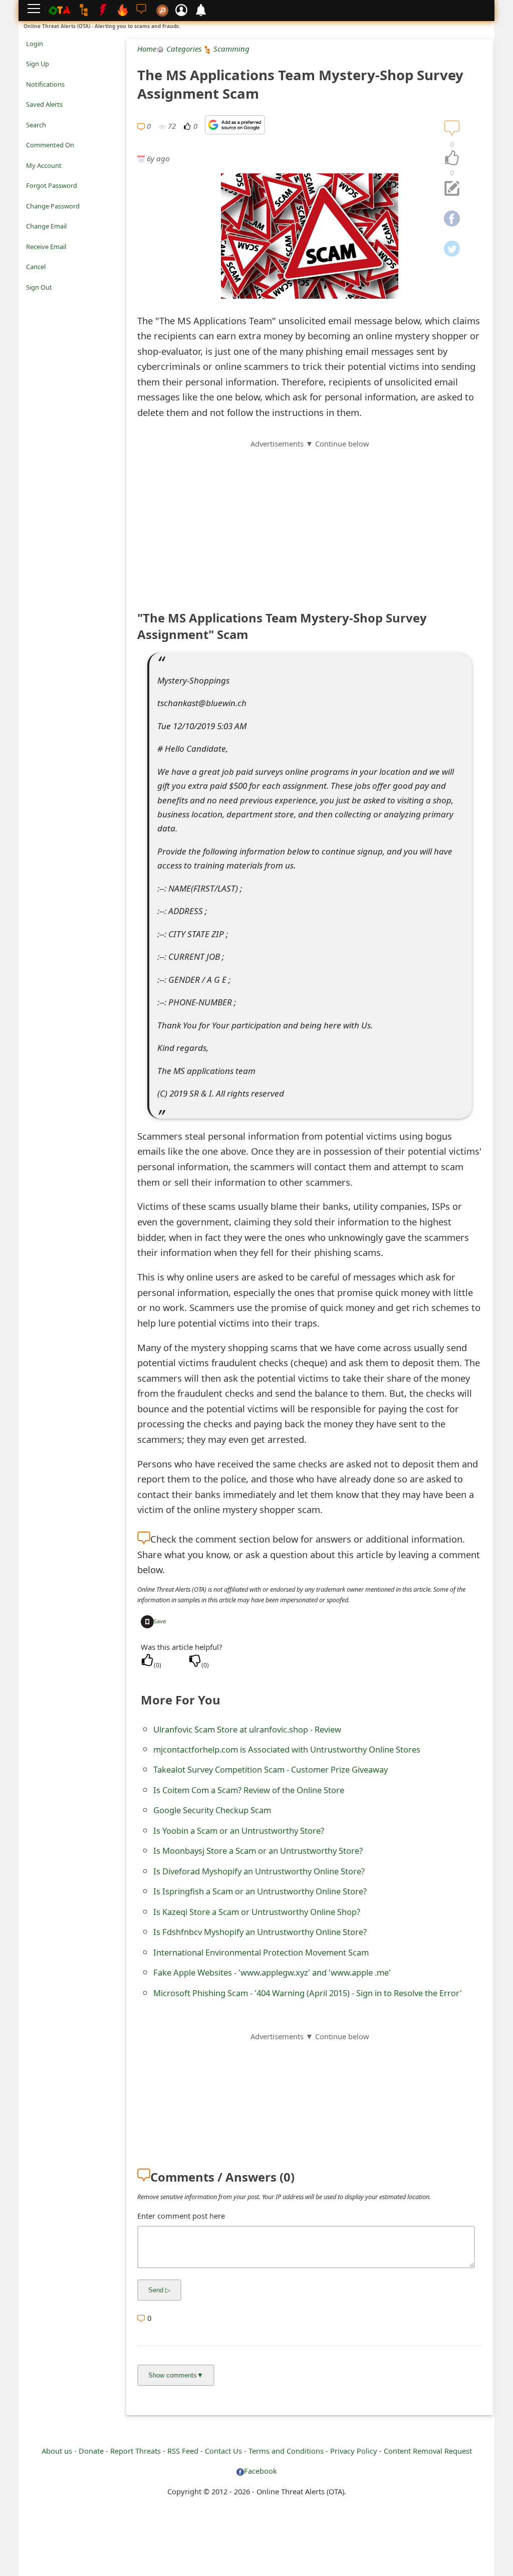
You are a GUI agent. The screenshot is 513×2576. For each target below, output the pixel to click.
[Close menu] (31, 301)
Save (160, 1621)
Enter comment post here (181, 2216)
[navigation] (452, 158)
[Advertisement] (310, 520)
